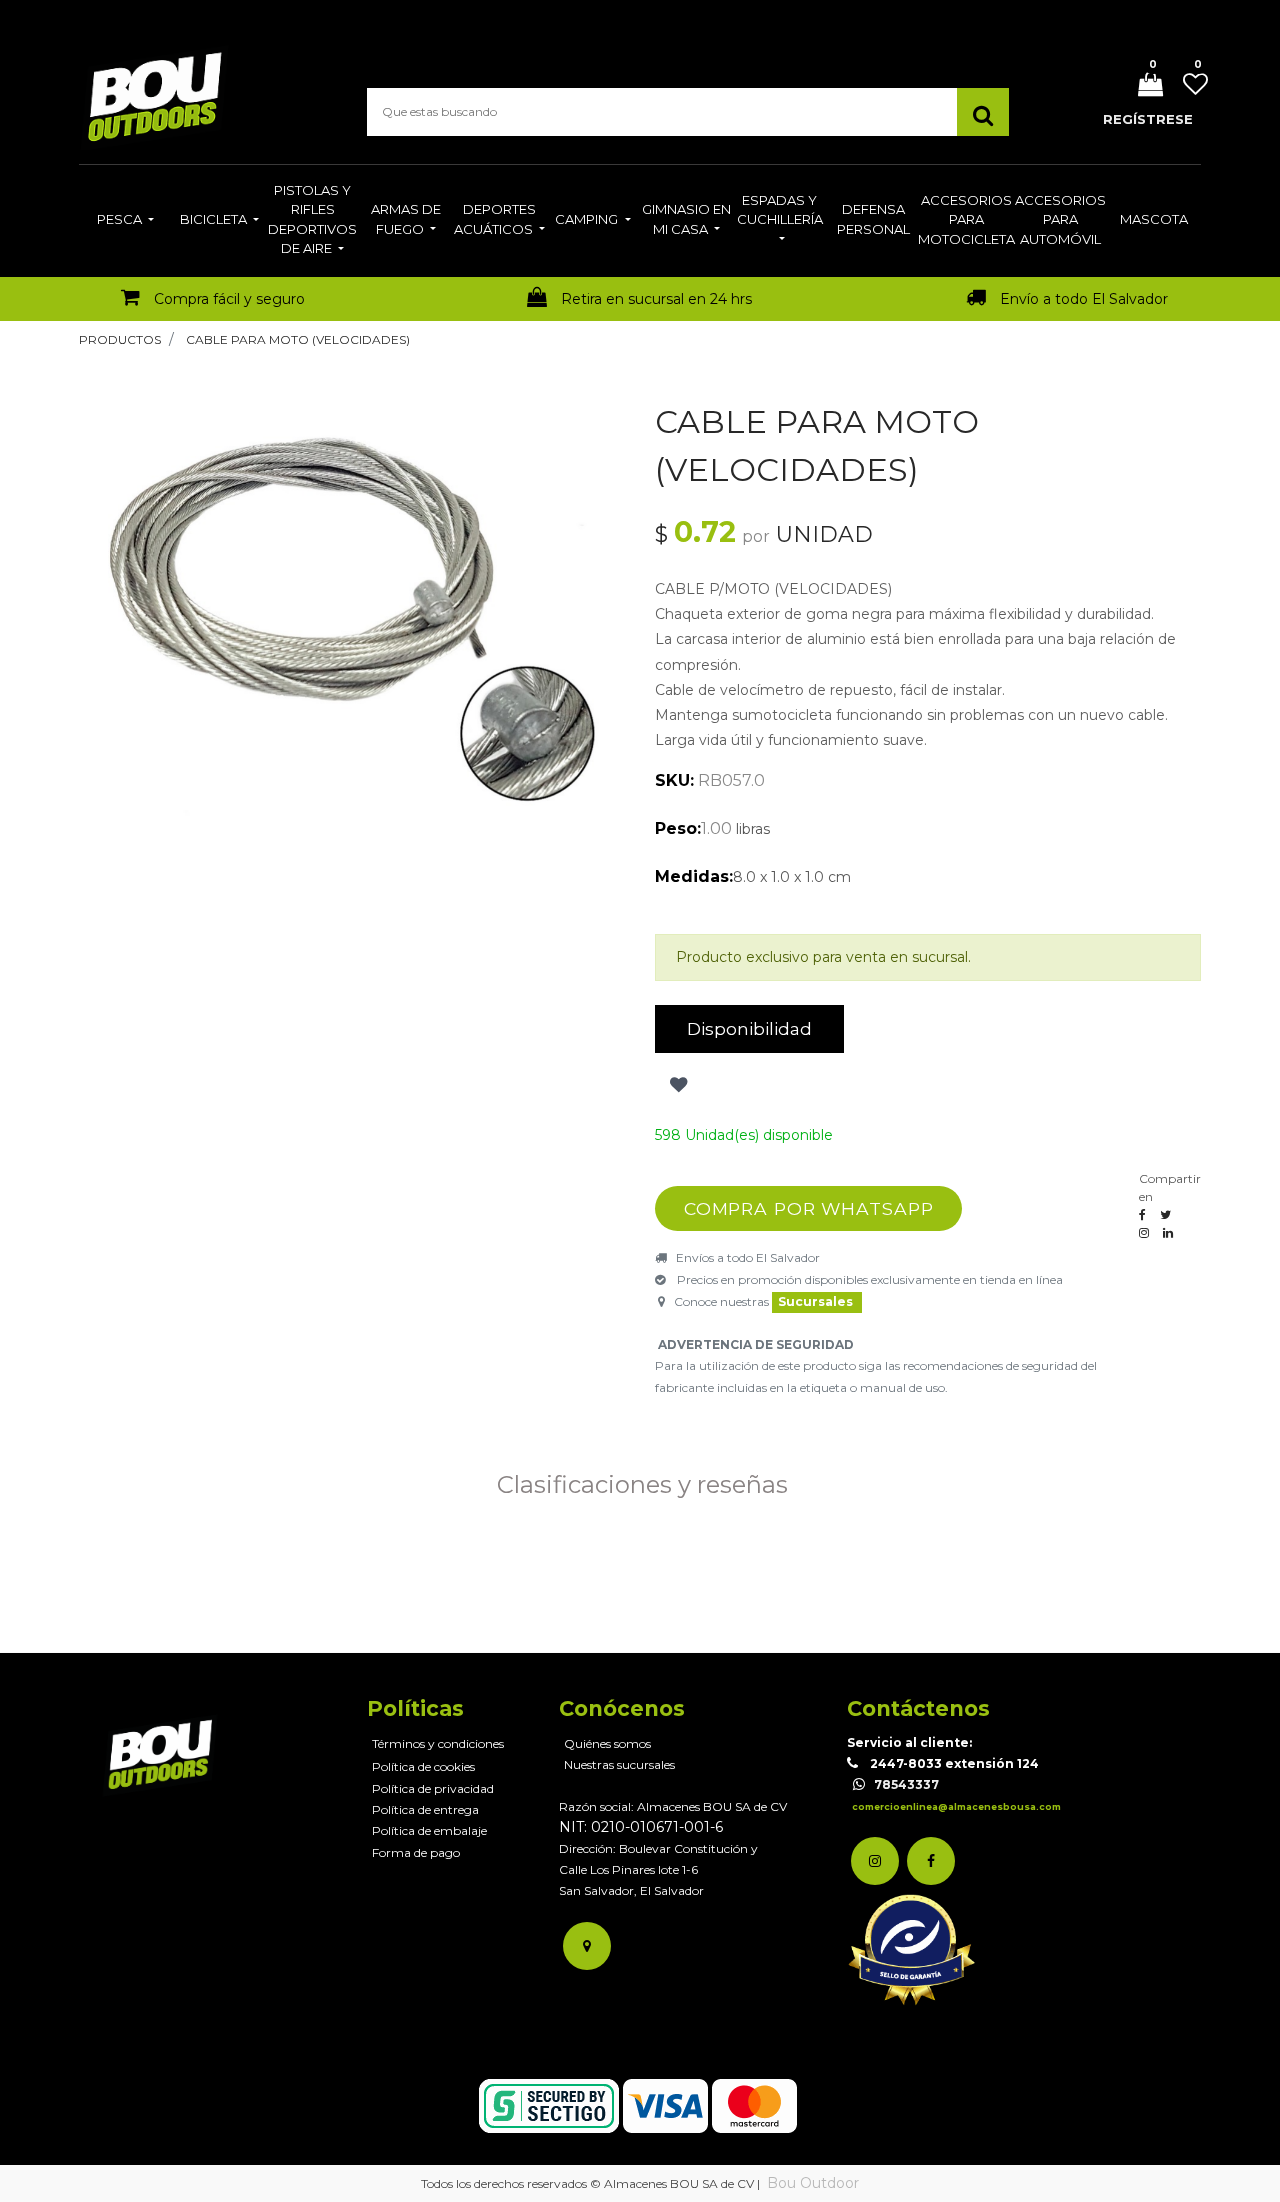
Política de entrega (425, 1809)
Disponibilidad (749, 1028)
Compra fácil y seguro (229, 299)
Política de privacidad (433, 1788)
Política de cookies (423, 1766)
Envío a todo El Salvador (1084, 299)
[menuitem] (125, 221)
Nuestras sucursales (619, 1764)
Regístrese (1148, 119)
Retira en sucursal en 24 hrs (656, 299)
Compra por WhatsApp (809, 1208)
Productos (120, 339)
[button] (676, 1085)
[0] (1143, 86)
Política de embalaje (429, 1830)
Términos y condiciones (438, 1743)
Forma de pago (416, 1852)
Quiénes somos (607, 1743)
